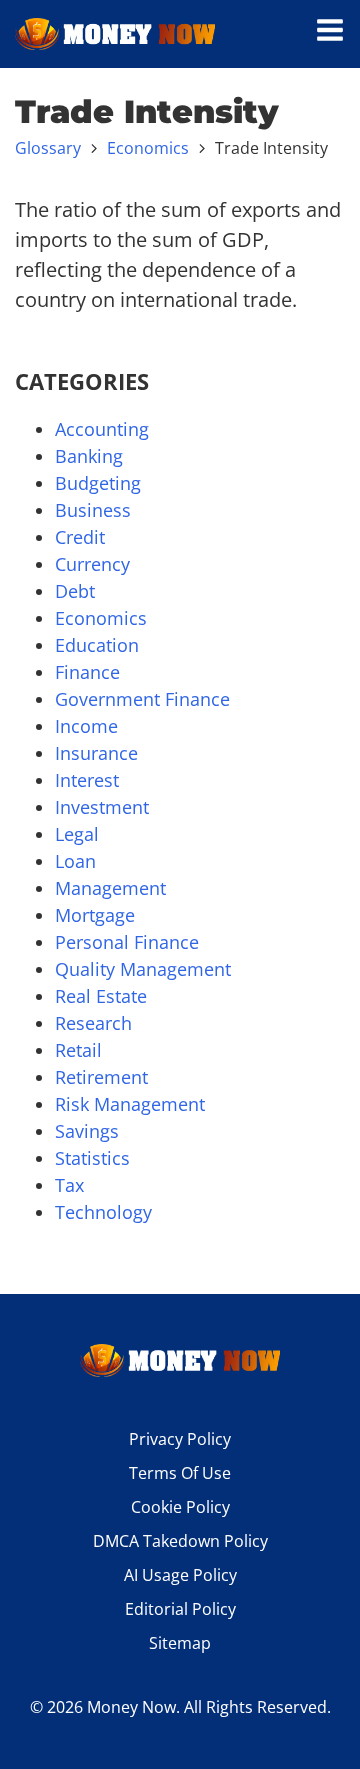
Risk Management (130, 1104)
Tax (69, 1185)
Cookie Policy (180, 1507)
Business (93, 510)
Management (110, 888)
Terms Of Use (180, 1473)
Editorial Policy (180, 1609)
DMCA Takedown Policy (180, 1541)
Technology (103, 1212)
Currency (92, 564)
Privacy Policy (180, 1439)
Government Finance (142, 699)
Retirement (101, 1077)
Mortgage (95, 915)
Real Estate (101, 996)
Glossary (48, 148)
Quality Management (143, 969)
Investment (102, 807)
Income (86, 726)
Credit (80, 537)
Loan (75, 861)
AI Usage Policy (180, 1575)
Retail (78, 1050)
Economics (148, 148)
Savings (87, 1131)
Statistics (92, 1158)
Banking (89, 456)
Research (93, 1023)
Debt (75, 591)
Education (97, 645)
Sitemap (180, 1643)
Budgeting (98, 483)
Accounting (102, 429)
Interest (87, 780)
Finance (87, 672)
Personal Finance (127, 942)
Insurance (96, 753)
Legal (77, 834)
